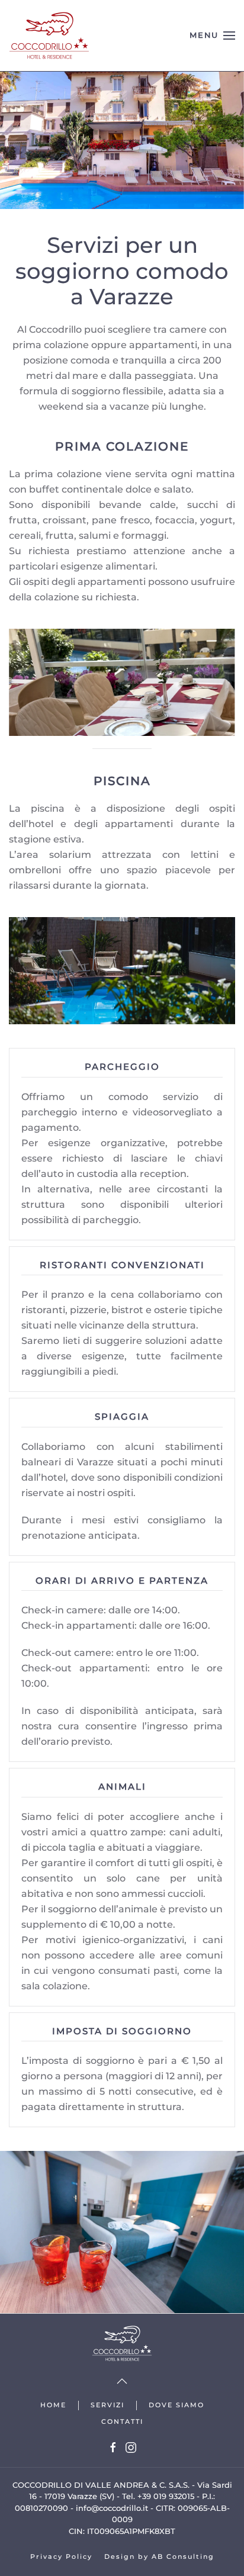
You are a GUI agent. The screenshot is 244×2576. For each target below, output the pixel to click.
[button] (212, 36)
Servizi (107, 2405)
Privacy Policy (61, 2556)
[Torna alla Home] (49, 36)
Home (53, 2405)
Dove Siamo (176, 2405)
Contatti (122, 2421)
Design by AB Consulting (159, 2556)
